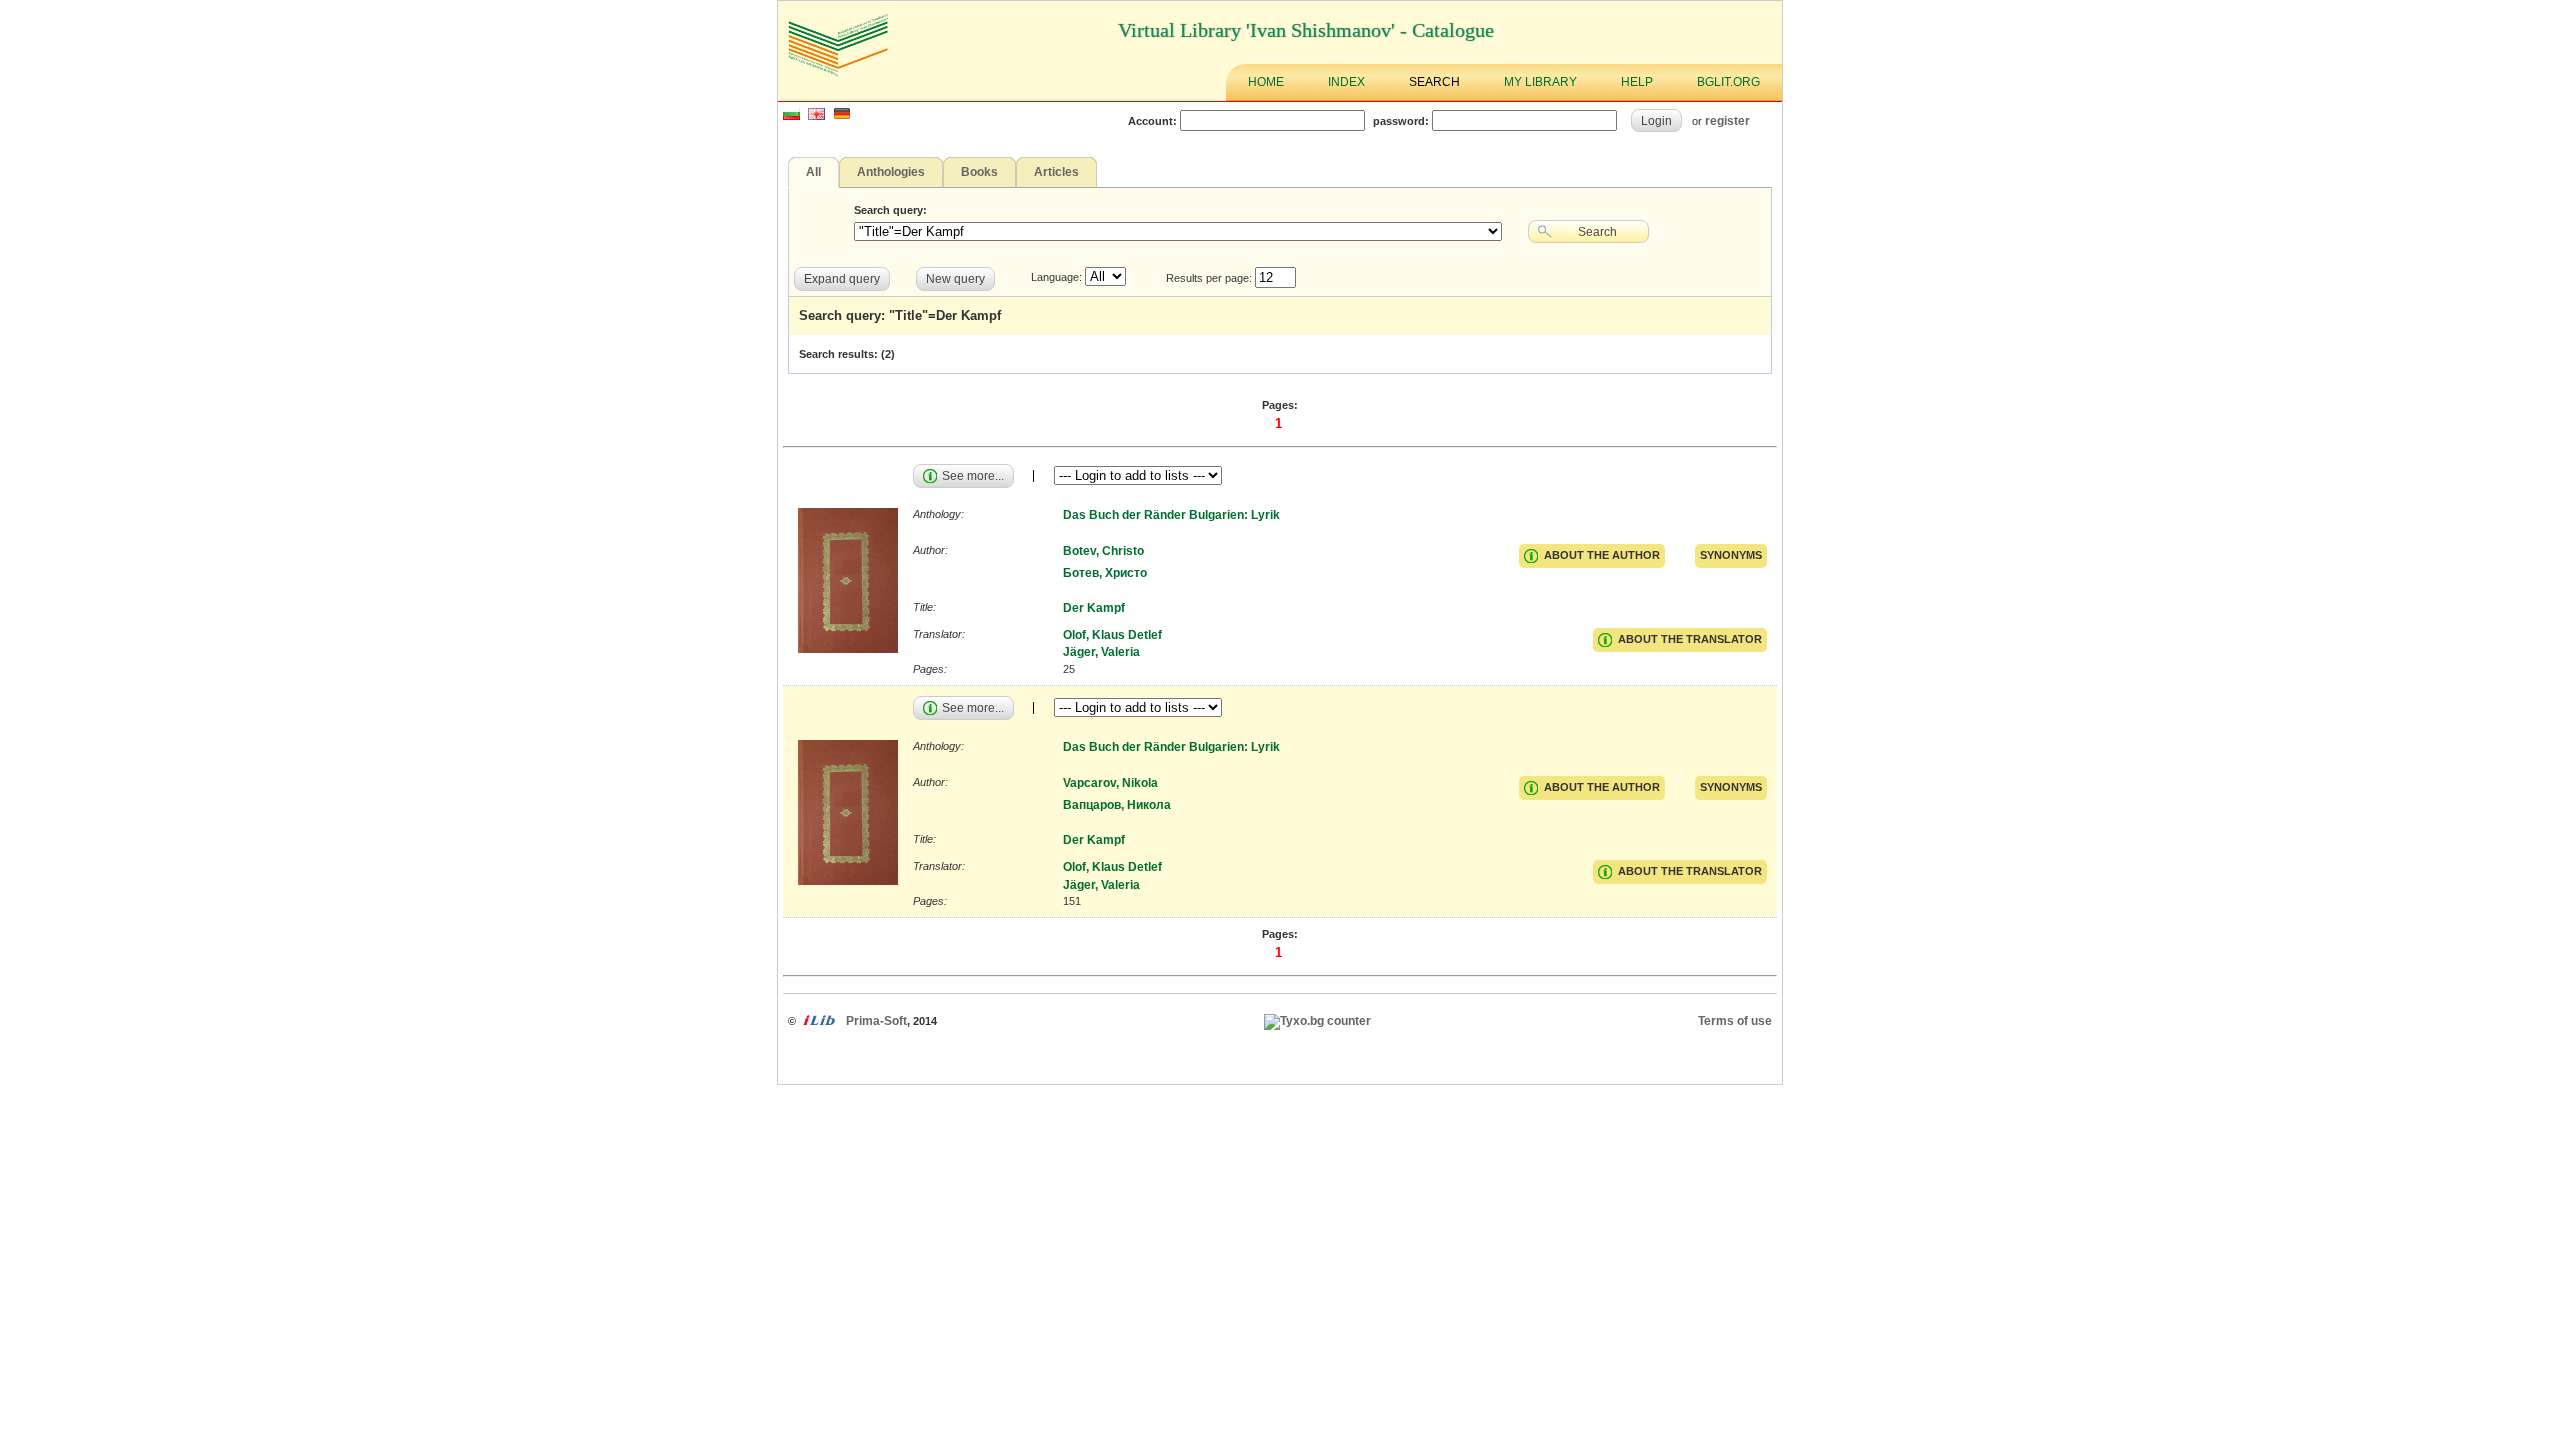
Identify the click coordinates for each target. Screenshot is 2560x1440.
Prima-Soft (876, 1021)
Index (1346, 82)
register (1727, 120)
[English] (816, 116)
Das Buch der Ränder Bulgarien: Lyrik (1171, 515)
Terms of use (1735, 1021)
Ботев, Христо (1105, 573)
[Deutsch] (842, 116)
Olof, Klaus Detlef (1112, 635)
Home (1266, 82)
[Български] (791, 116)
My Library (1540, 82)
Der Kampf (1094, 608)
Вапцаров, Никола (1117, 805)
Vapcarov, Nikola (1110, 783)
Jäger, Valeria (1101, 652)
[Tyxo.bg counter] (1317, 1021)
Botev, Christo (1103, 551)
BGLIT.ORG (1728, 82)
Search (1434, 82)
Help (1637, 82)
